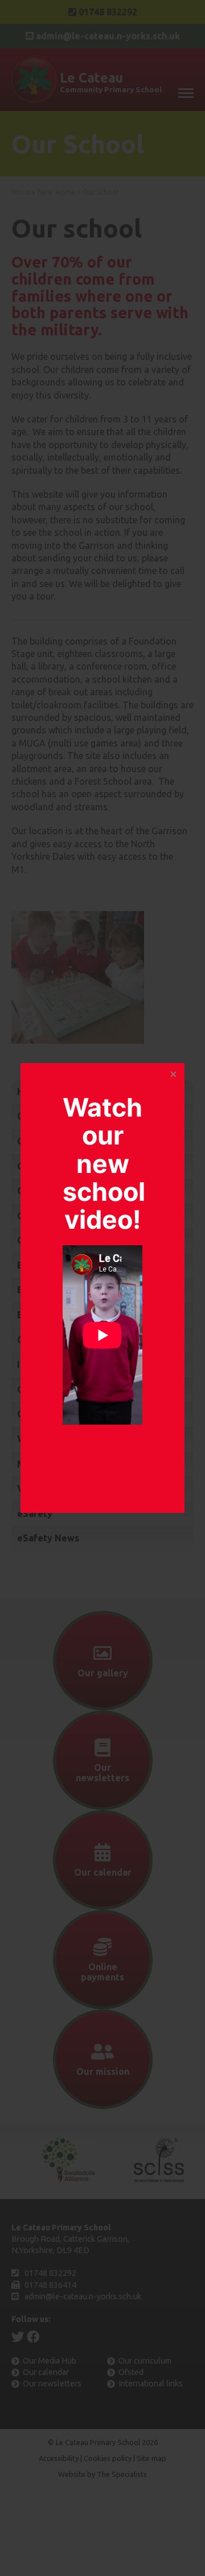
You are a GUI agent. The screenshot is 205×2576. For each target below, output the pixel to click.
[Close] (173, 1074)
